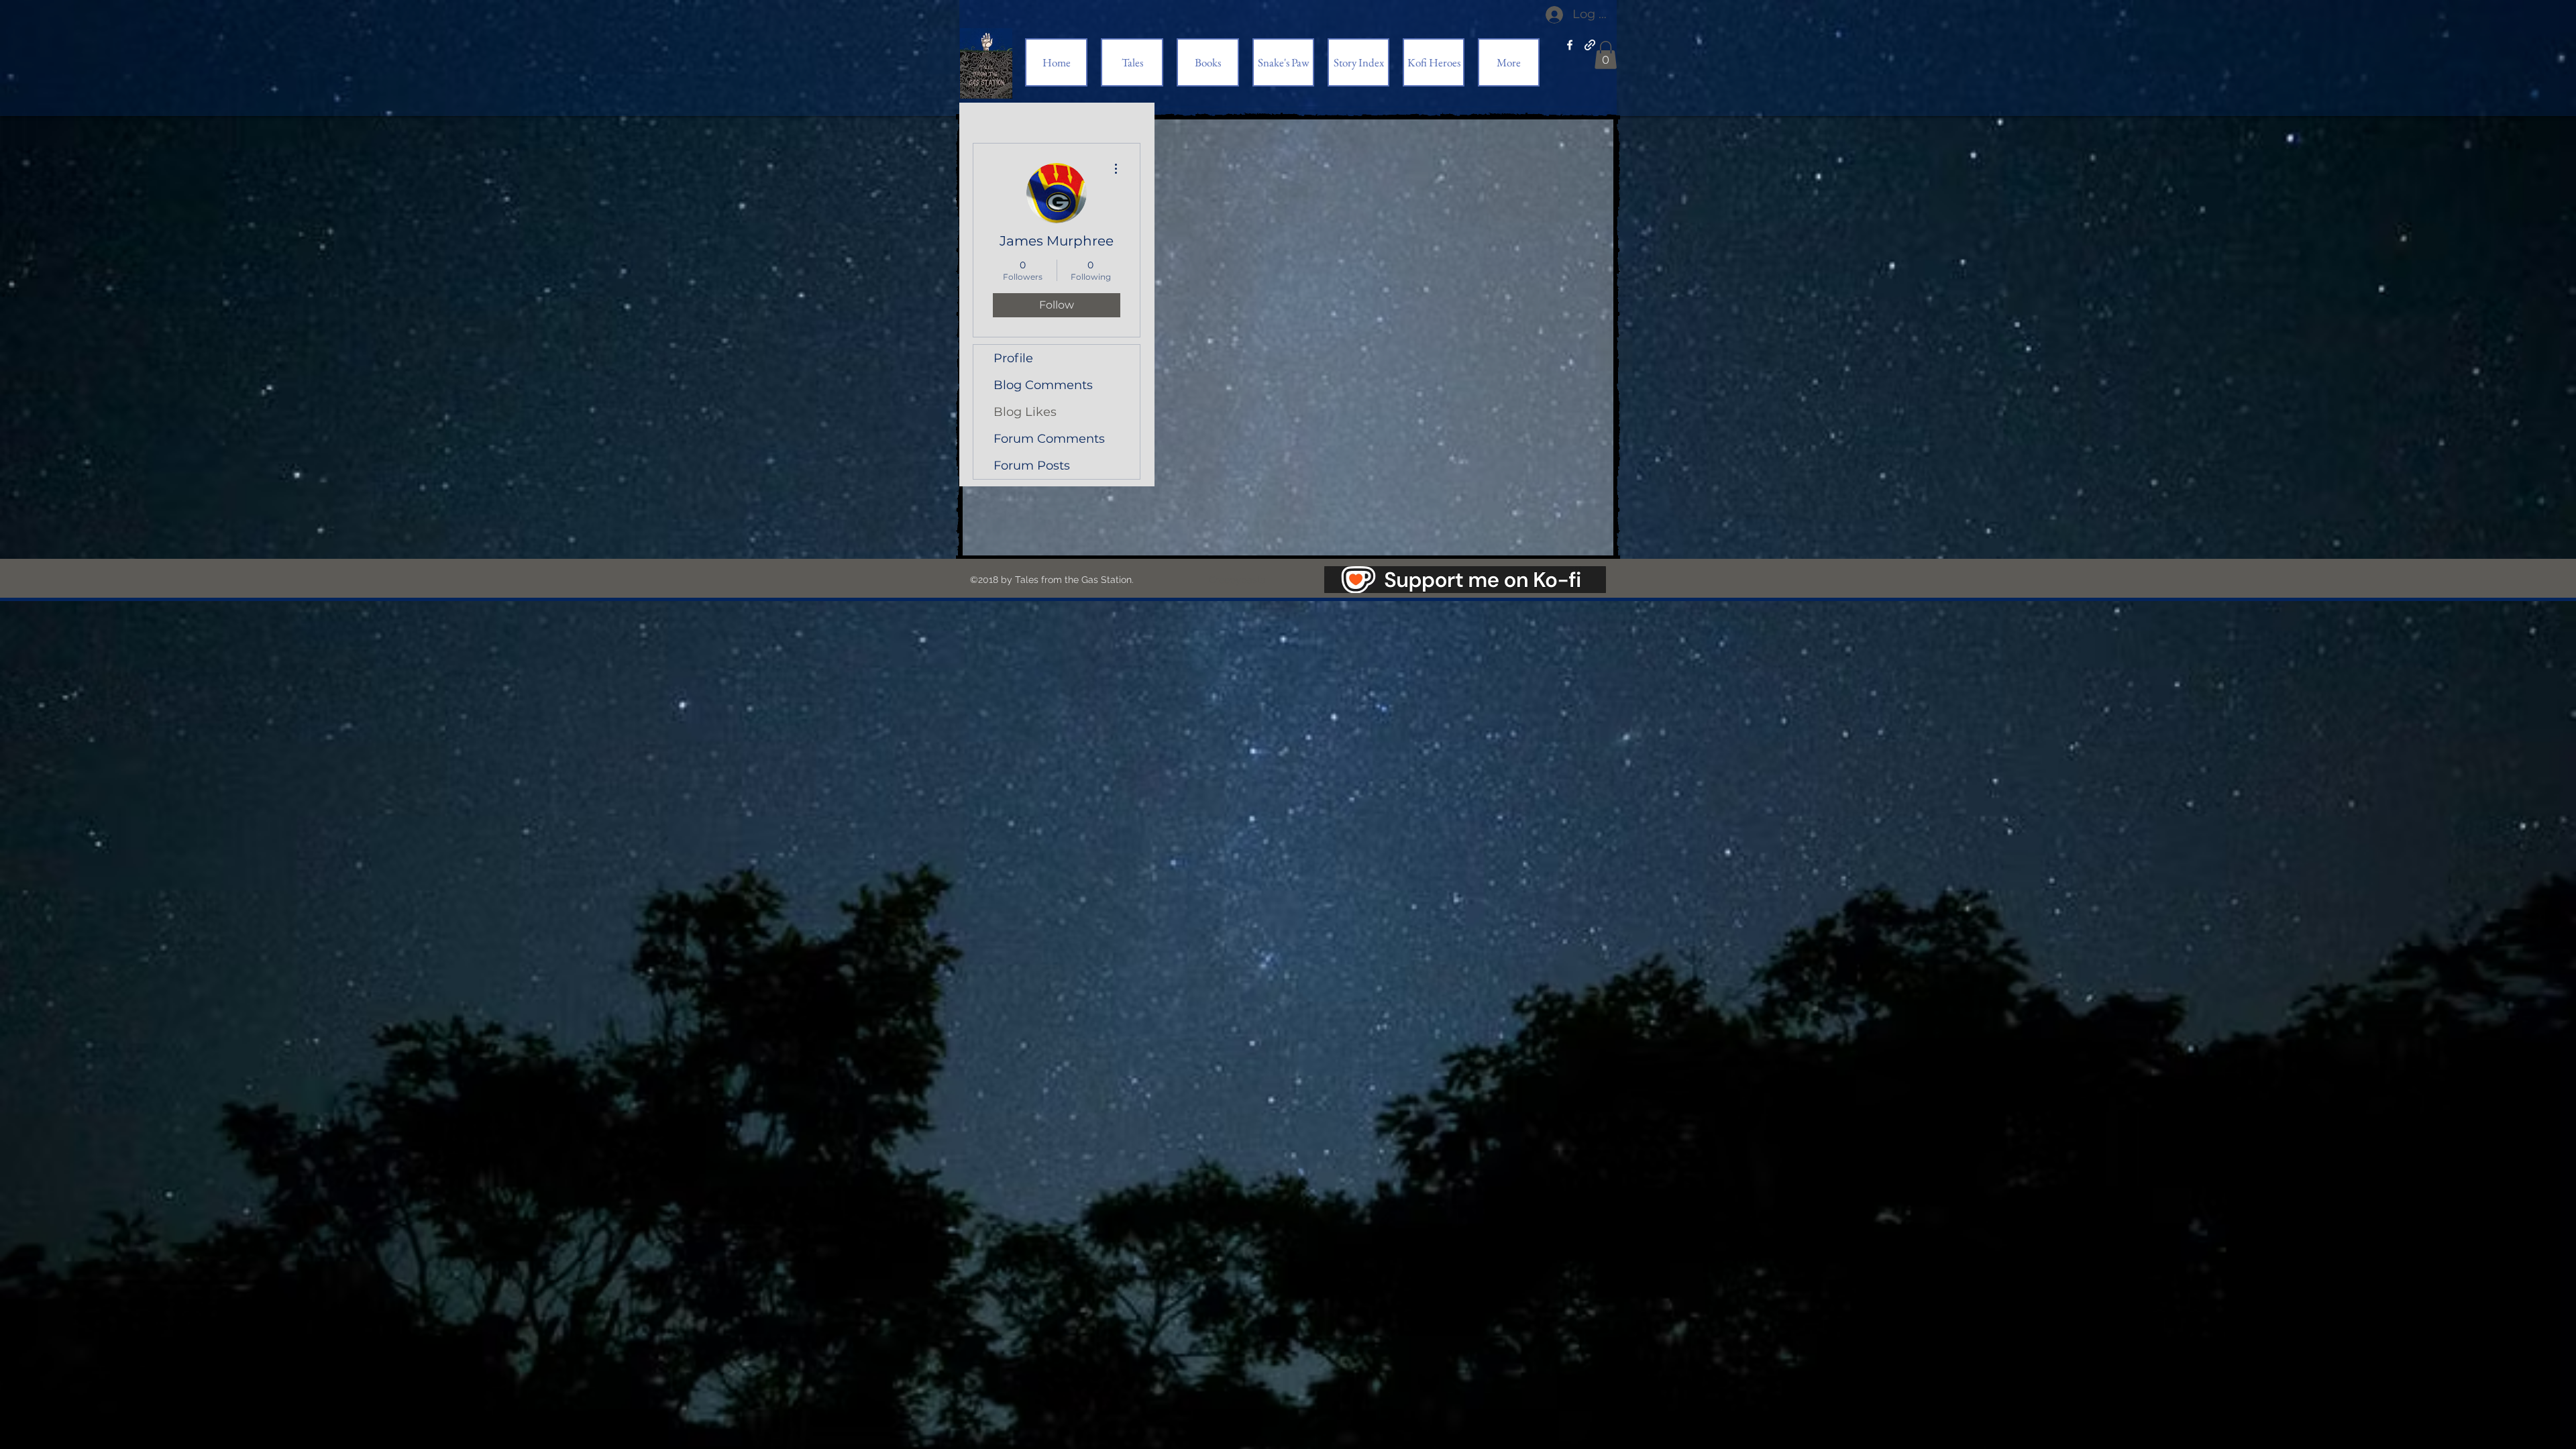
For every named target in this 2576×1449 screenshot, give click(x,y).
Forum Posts (1032, 466)
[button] (1606, 55)
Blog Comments (1043, 385)
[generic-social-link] (1590, 45)
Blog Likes (1025, 412)
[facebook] (1570, 45)
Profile (1013, 358)
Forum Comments (1049, 439)
